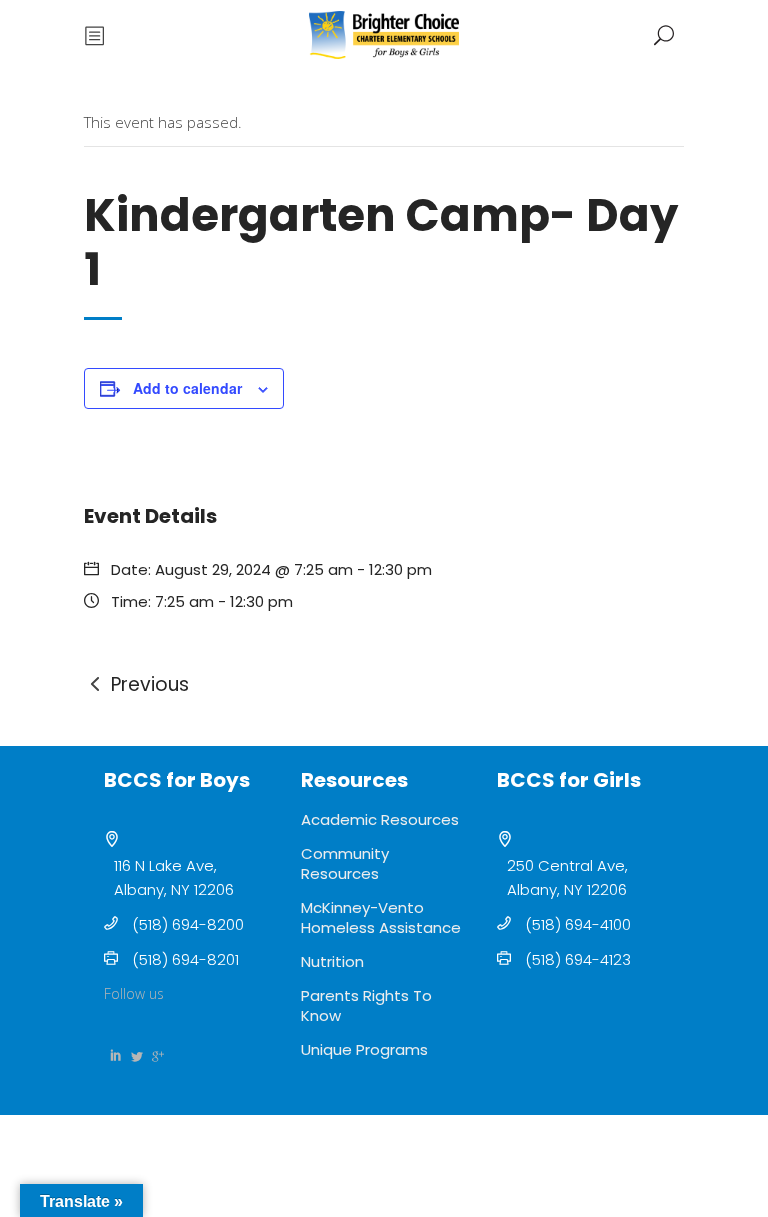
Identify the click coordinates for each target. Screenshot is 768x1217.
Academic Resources (380, 819)
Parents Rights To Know (366, 1005)
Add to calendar (187, 388)
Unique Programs (364, 1049)
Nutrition (332, 961)
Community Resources (345, 863)
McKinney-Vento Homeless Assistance (381, 917)
